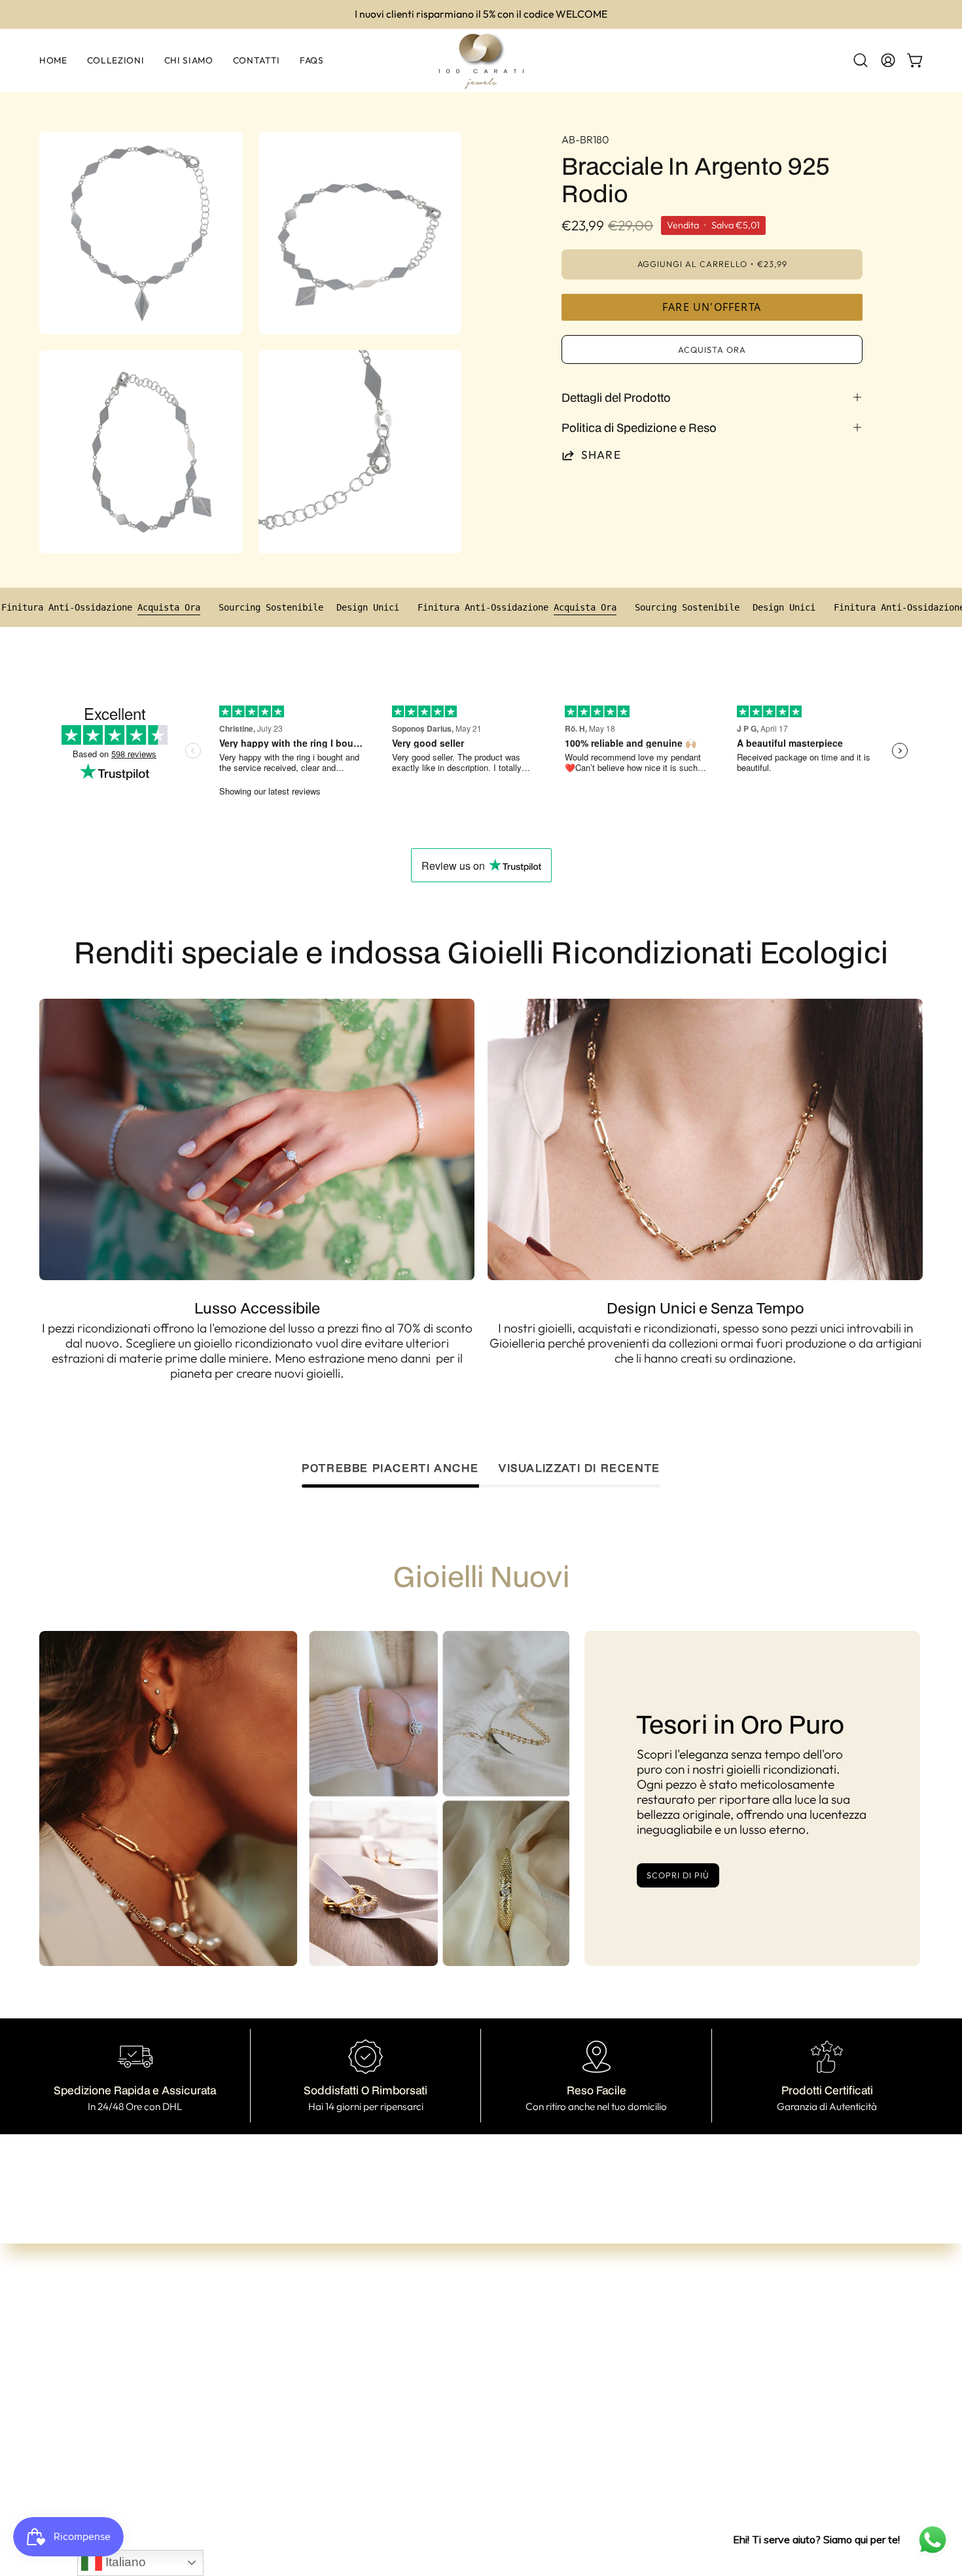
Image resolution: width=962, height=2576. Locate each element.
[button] (861, 60)
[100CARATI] (481, 61)
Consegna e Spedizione (512, 2425)
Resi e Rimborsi (490, 2446)
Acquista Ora (238, 607)
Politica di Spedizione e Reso (639, 427)
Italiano (124, 2562)
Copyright (477, 2488)
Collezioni (297, 2384)
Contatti (294, 2426)
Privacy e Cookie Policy (513, 2467)
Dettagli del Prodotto (616, 397)
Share (601, 455)
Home (288, 2363)
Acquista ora (712, 349)
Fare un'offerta (712, 307)
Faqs (285, 2447)
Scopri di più (678, 1875)
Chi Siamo (299, 2405)
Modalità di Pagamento (514, 2404)
